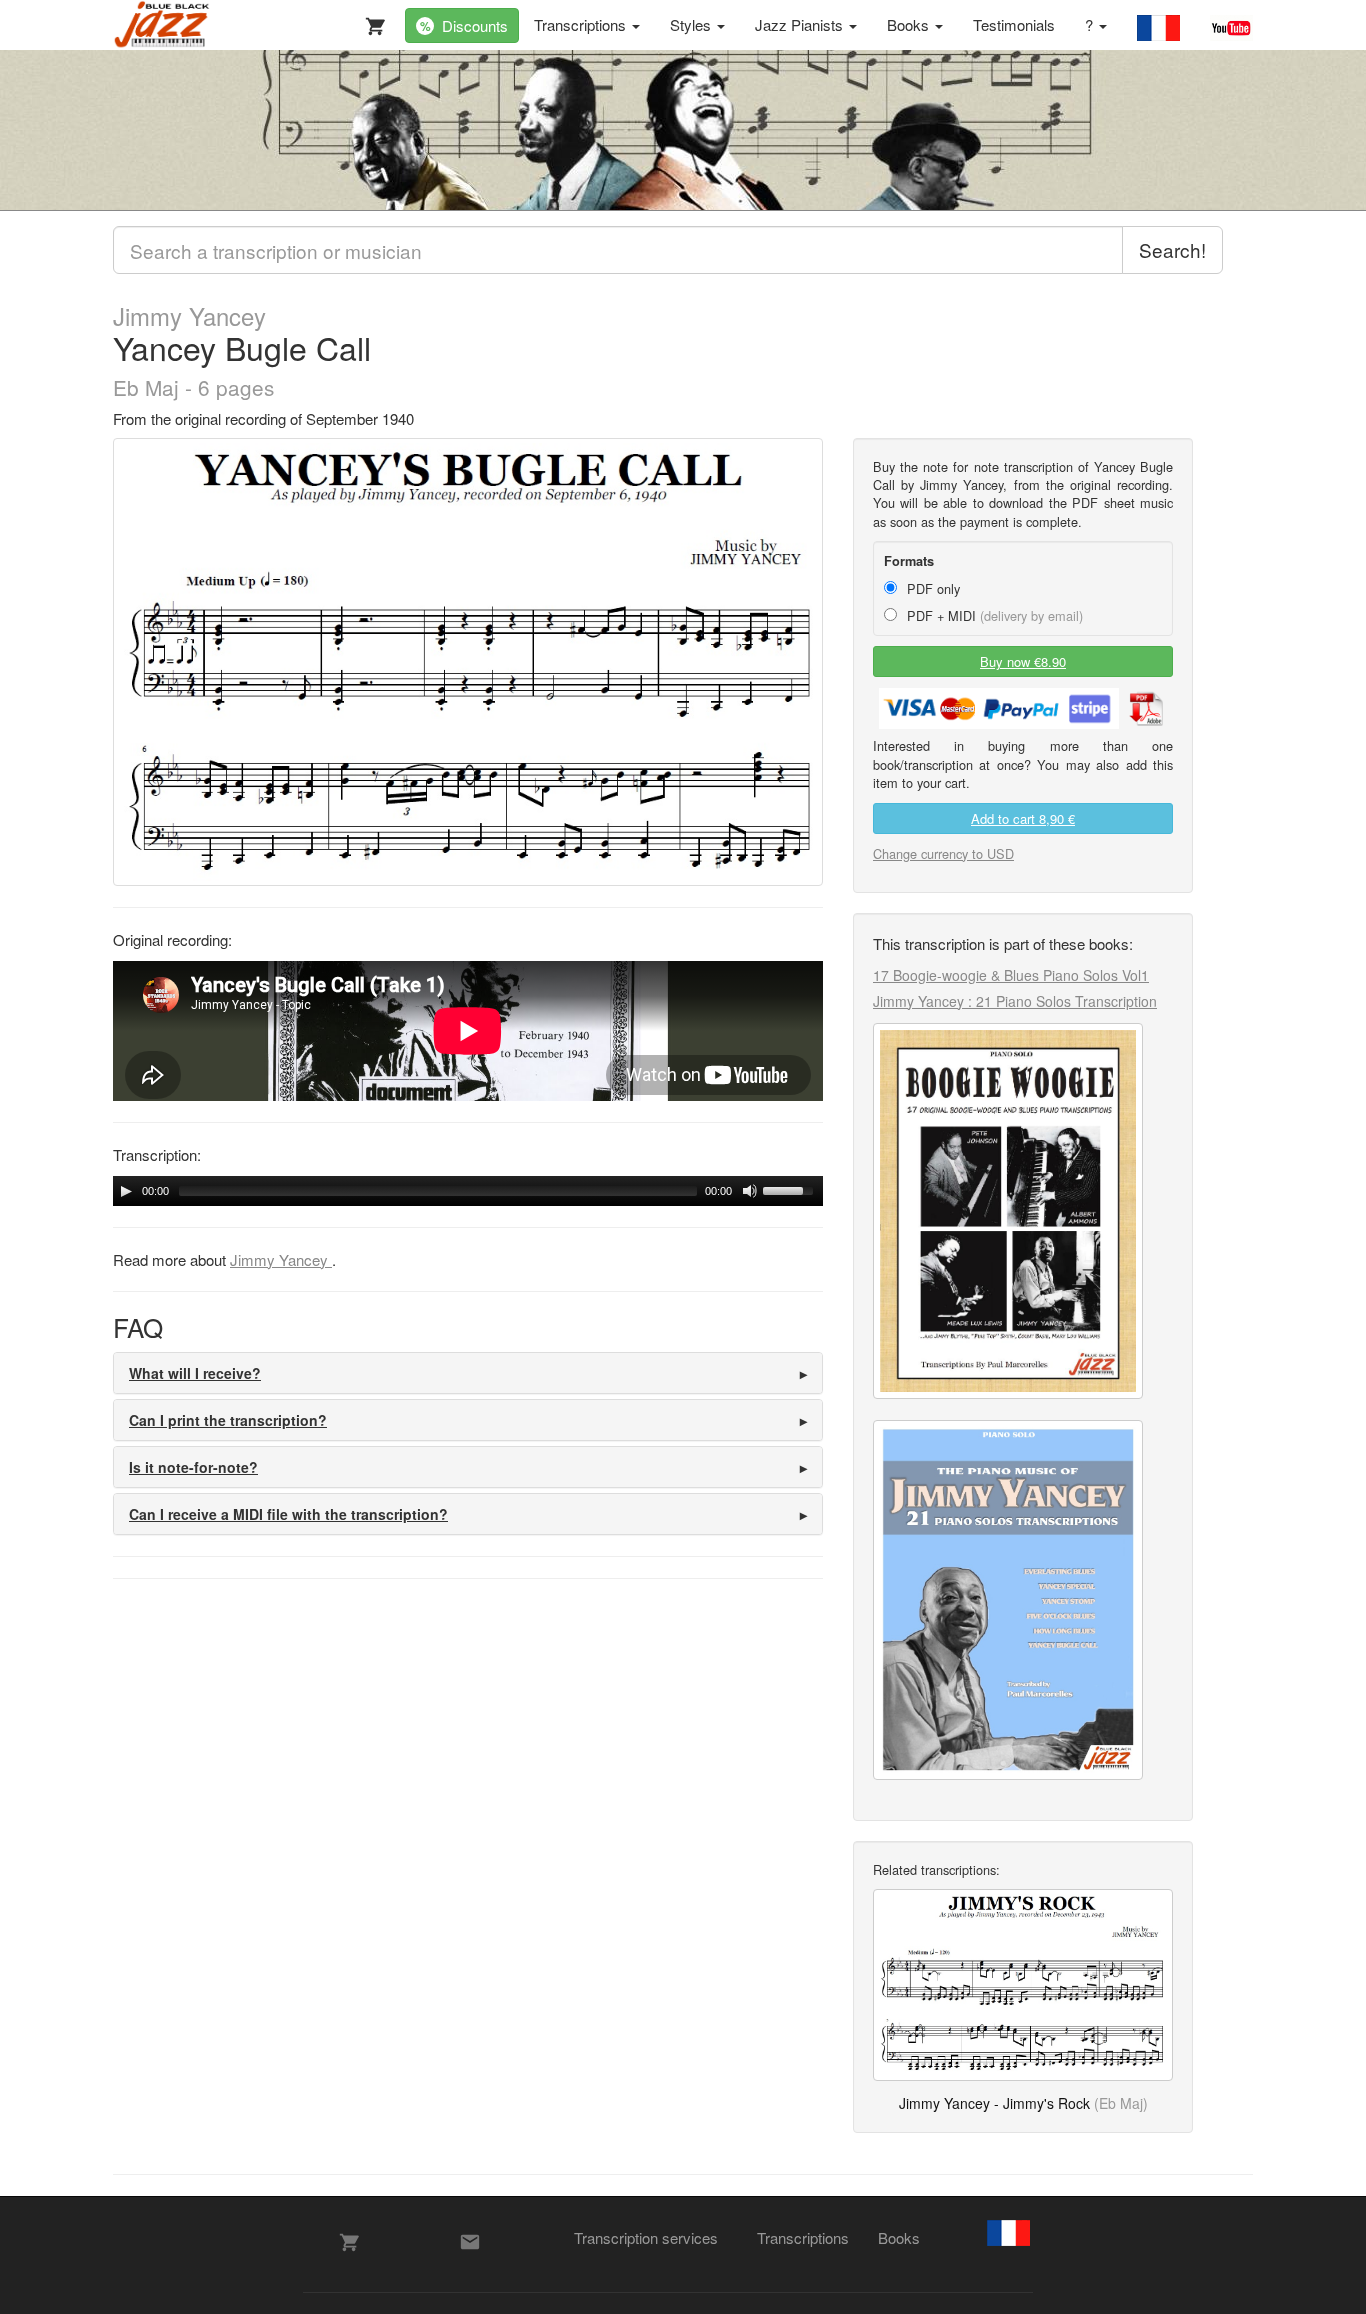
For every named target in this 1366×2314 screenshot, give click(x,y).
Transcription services (646, 2237)
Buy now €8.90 (1023, 661)
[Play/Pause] (126, 1191)
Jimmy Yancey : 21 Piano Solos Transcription (1015, 1001)
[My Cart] (371, 22)
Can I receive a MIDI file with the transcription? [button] (288, 1514)
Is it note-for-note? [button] (193, 1467)
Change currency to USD (943, 853)
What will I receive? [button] (195, 1373)
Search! (1172, 249)
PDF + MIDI (993, 615)
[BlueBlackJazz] (162, 25)
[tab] (468, 1373)
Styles (692, 24)
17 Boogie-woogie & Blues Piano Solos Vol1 (1011, 975)
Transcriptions (582, 24)
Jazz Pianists (801, 24)
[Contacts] (470, 2242)
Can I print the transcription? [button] (228, 1420)
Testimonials (1014, 24)
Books (910, 24)
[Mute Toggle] (750, 1191)
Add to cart (1023, 818)
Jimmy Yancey (189, 316)
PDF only (931, 588)
